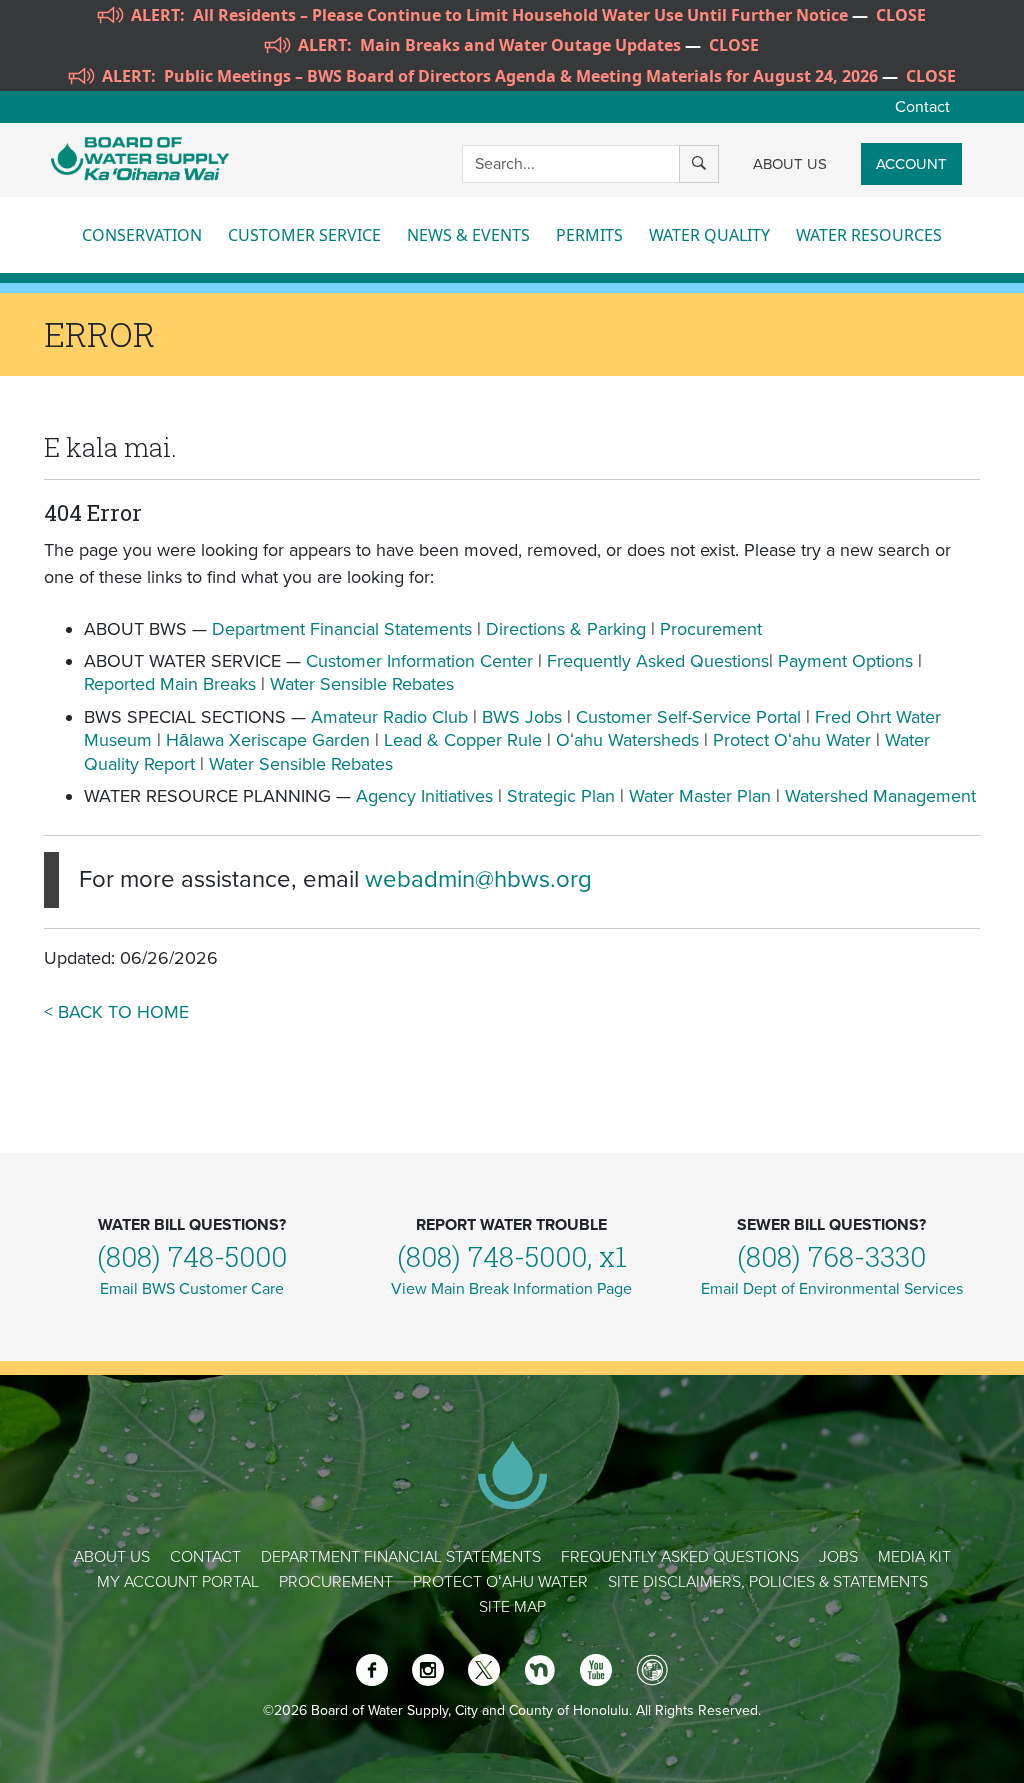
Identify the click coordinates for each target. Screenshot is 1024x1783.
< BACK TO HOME (116, 1012)
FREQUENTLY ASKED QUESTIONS (680, 1557)
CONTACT (205, 1557)
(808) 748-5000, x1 (512, 1256)
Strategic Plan (561, 796)
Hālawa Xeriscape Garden (268, 740)
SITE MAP (512, 1607)
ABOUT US (790, 164)
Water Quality (709, 235)
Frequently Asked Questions (658, 661)
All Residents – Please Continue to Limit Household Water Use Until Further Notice (520, 15)
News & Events (468, 235)
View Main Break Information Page (511, 1289)
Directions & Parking (566, 629)
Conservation (142, 235)
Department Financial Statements (342, 629)
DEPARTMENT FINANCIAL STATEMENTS (401, 1557)
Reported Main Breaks (170, 684)
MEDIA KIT (914, 1557)
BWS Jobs (522, 717)
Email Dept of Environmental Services (832, 1289)
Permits (589, 235)
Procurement (711, 629)
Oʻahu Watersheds (627, 740)
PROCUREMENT (336, 1582)
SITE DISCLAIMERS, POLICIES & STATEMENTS (768, 1582)
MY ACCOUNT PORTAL (178, 1582)
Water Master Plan (700, 796)
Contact (922, 107)
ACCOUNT (911, 164)
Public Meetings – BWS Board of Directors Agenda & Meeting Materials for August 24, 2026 (521, 76)
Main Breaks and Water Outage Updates (520, 45)
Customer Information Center (419, 661)
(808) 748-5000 (192, 1256)
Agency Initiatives (424, 796)
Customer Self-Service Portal (688, 717)
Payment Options (845, 661)
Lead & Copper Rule (463, 740)
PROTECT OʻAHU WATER (500, 1582)
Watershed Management (880, 796)
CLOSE (901, 15)
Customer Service (304, 235)
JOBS (838, 1557)
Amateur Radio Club (389, 717)
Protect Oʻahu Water (794, 740)
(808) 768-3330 (831, 1256)
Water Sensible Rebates (362, 684)
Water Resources (869, 235)
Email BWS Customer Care (192, 1289)
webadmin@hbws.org (478, 879)
